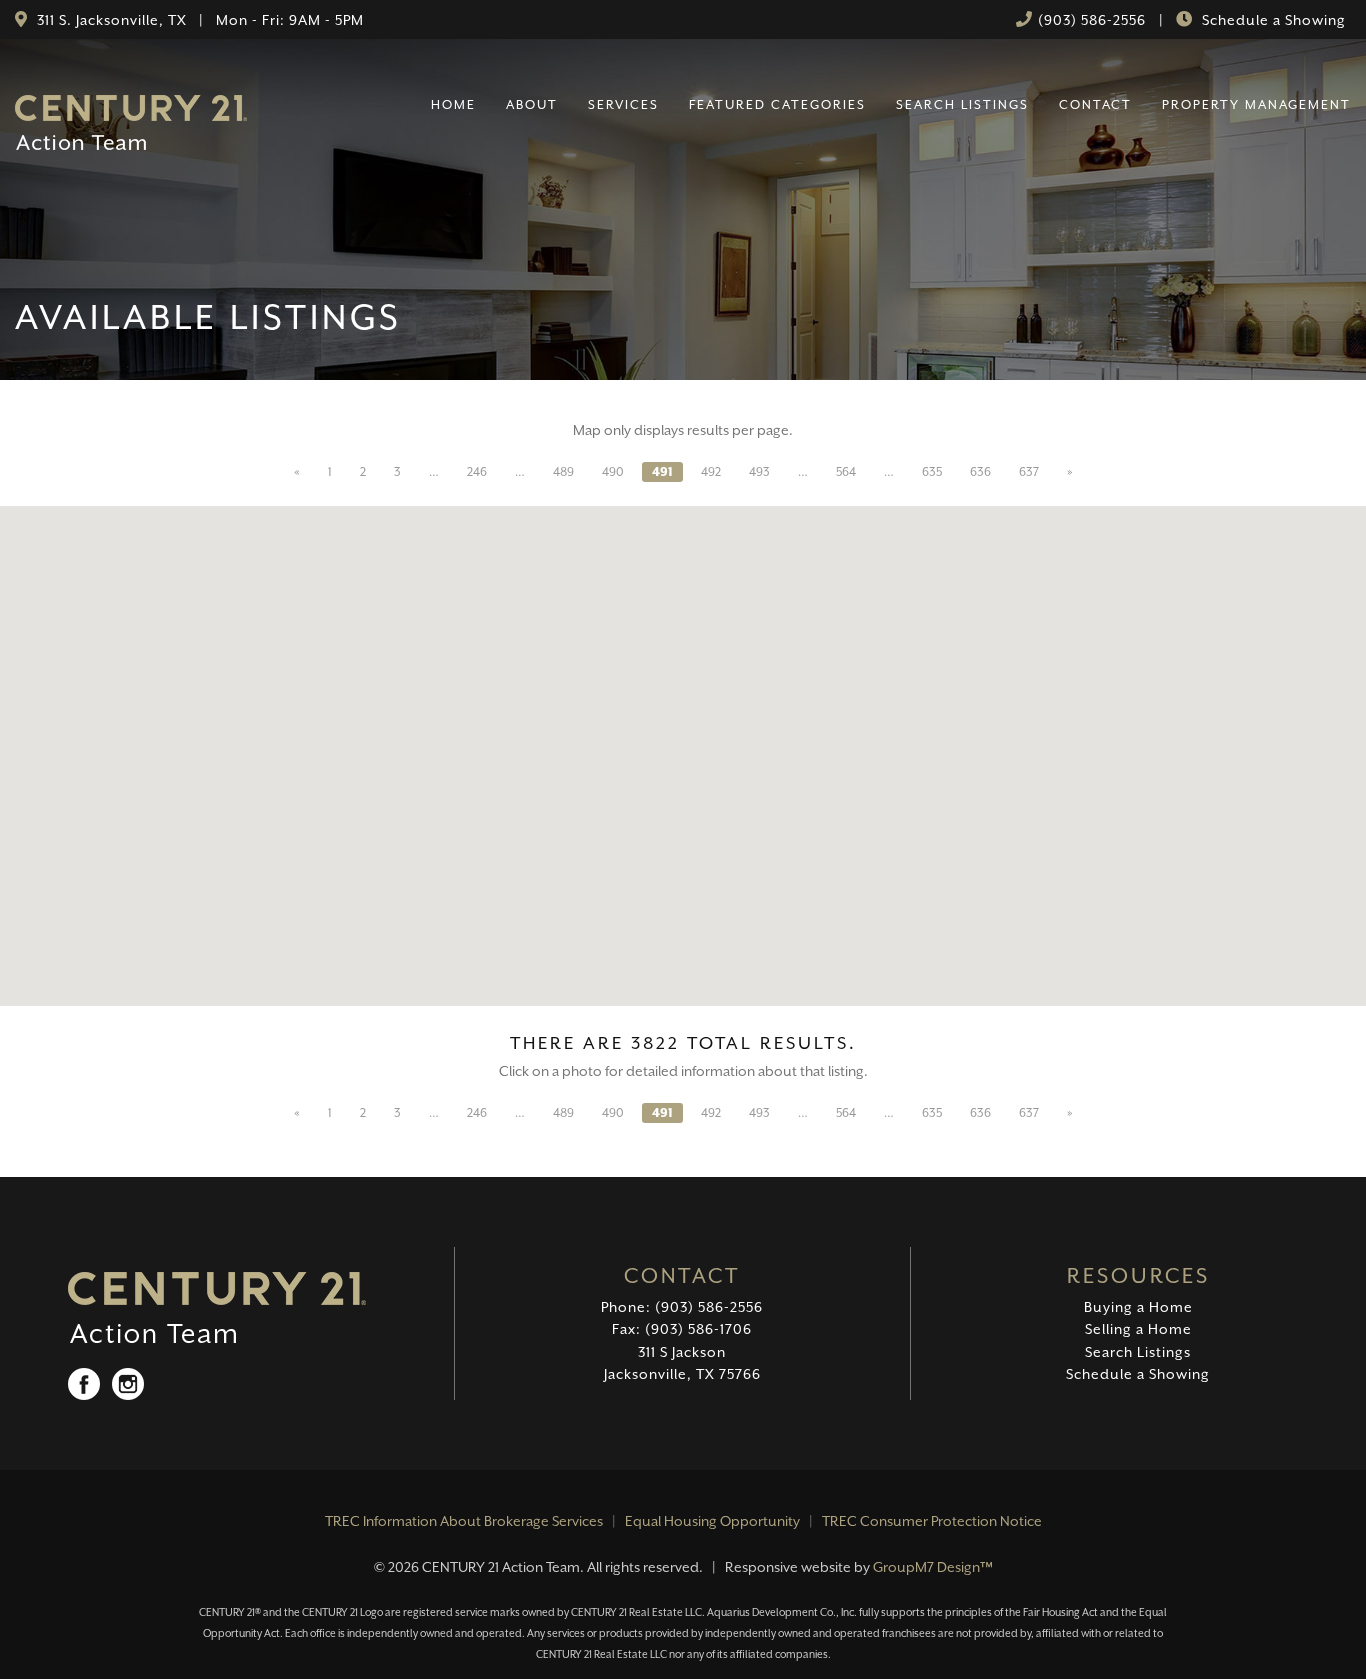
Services (623, 104)
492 (711, 472)
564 (846, 472)
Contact (1095, 104)
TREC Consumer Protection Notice (932, 1521)
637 (1029, 472)
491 (662, 472)
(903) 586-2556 (1092, 20)
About (532, 104)
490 (613, 472)
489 (563, 472)
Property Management (1256, 104)
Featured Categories (777, 104)
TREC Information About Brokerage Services (464, 1521)
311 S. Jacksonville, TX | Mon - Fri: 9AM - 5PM (198, 20)
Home (453, 104)
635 (932, 472)
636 (980, 472)
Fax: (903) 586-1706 (682, 1329)
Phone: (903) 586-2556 (682, 1307)
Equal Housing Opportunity (712, 1521)
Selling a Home (1138, 1329)
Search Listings (962, 104)
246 (477, 472)
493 (759, 472)
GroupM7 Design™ (933, 1567)
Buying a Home (1138, 1307)
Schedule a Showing (1272, 20)
